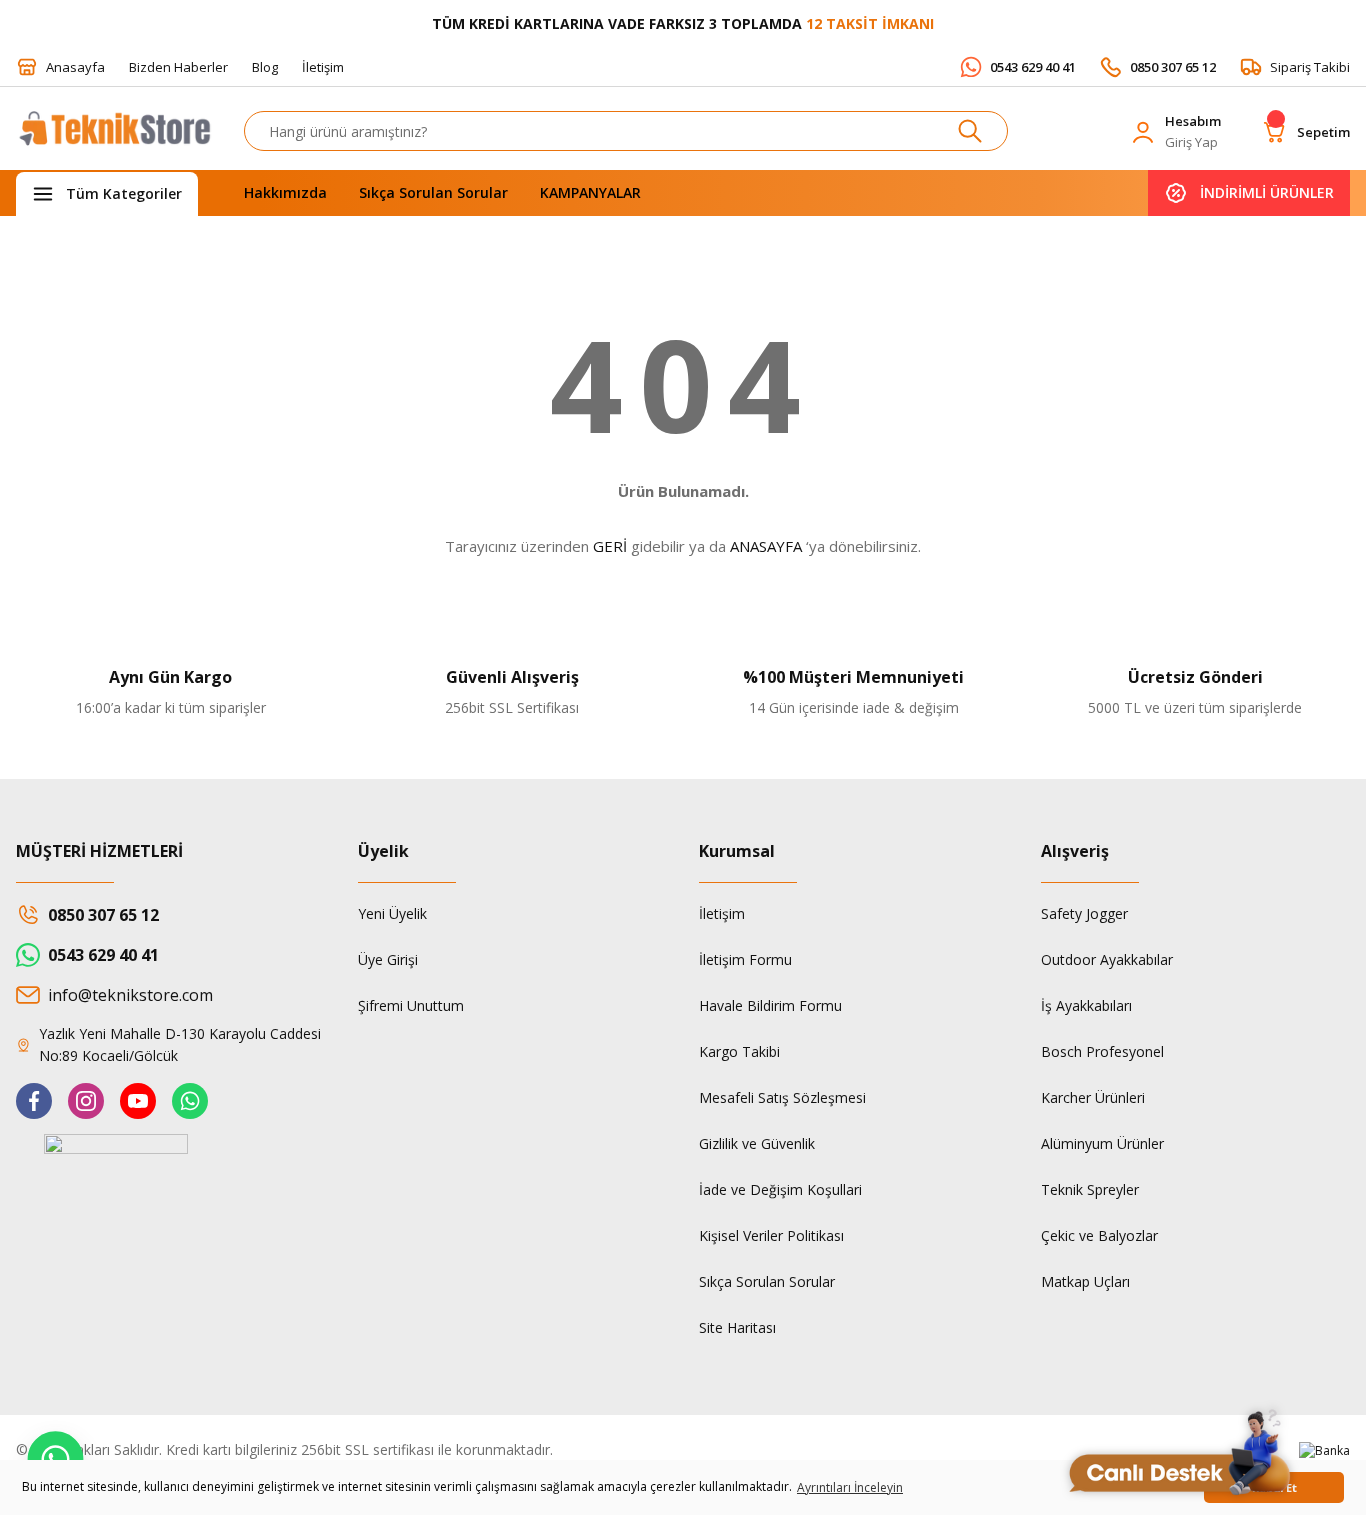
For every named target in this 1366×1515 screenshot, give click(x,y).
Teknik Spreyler (1090, 1189)
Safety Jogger (1084, 913)
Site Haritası (737, 1327)
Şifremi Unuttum (411, 1005)
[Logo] (114, 136)
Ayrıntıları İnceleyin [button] (850, 1487)
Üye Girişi (388, 959)
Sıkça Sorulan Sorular (767, 1281)
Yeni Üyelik (392, 913)
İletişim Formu (745, 959)
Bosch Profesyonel (1102, 1051)
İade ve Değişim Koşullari (780, 1189)
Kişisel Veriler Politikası (771, 1235)
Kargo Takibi (739, 1051)
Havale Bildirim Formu (770, 1005)
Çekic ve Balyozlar (1099, 1235)
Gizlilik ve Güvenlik (757, 1143)
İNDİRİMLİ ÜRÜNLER (1267, 192)
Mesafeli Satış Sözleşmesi (782, 1097)
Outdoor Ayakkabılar (1107, 959)
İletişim (722, 913)
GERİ (610, 546)
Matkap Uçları (1085, 1281)
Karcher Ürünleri (1093, 1097)
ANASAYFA (766, 546)
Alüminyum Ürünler (1102, 1143)
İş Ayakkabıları (1086, 1005)
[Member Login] (1143, 132)
